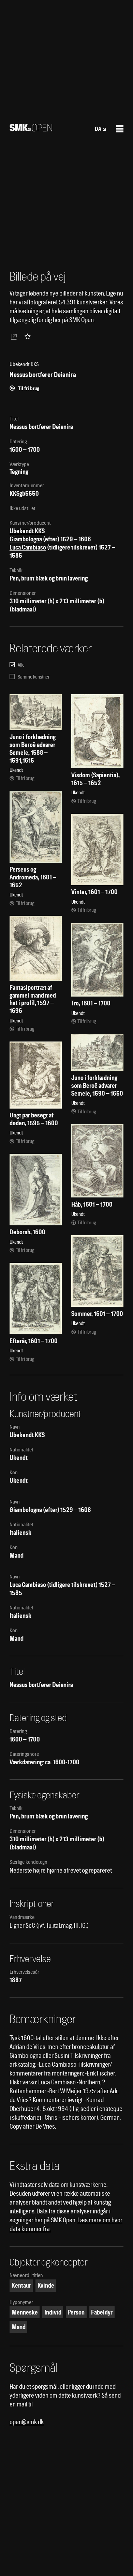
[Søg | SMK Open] (31, 129)
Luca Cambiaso (28, 547)
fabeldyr (102, 2312)
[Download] (15, 336)
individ (53, 2312)
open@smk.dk (27, 2422)
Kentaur (21, 2285)
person (76, 2312)
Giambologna (26, 539)
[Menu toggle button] (120, 129)
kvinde (46, 2285)
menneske (25, 2312)
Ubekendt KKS (27, 531)
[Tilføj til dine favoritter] (29, 336)
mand (19, 2327)
